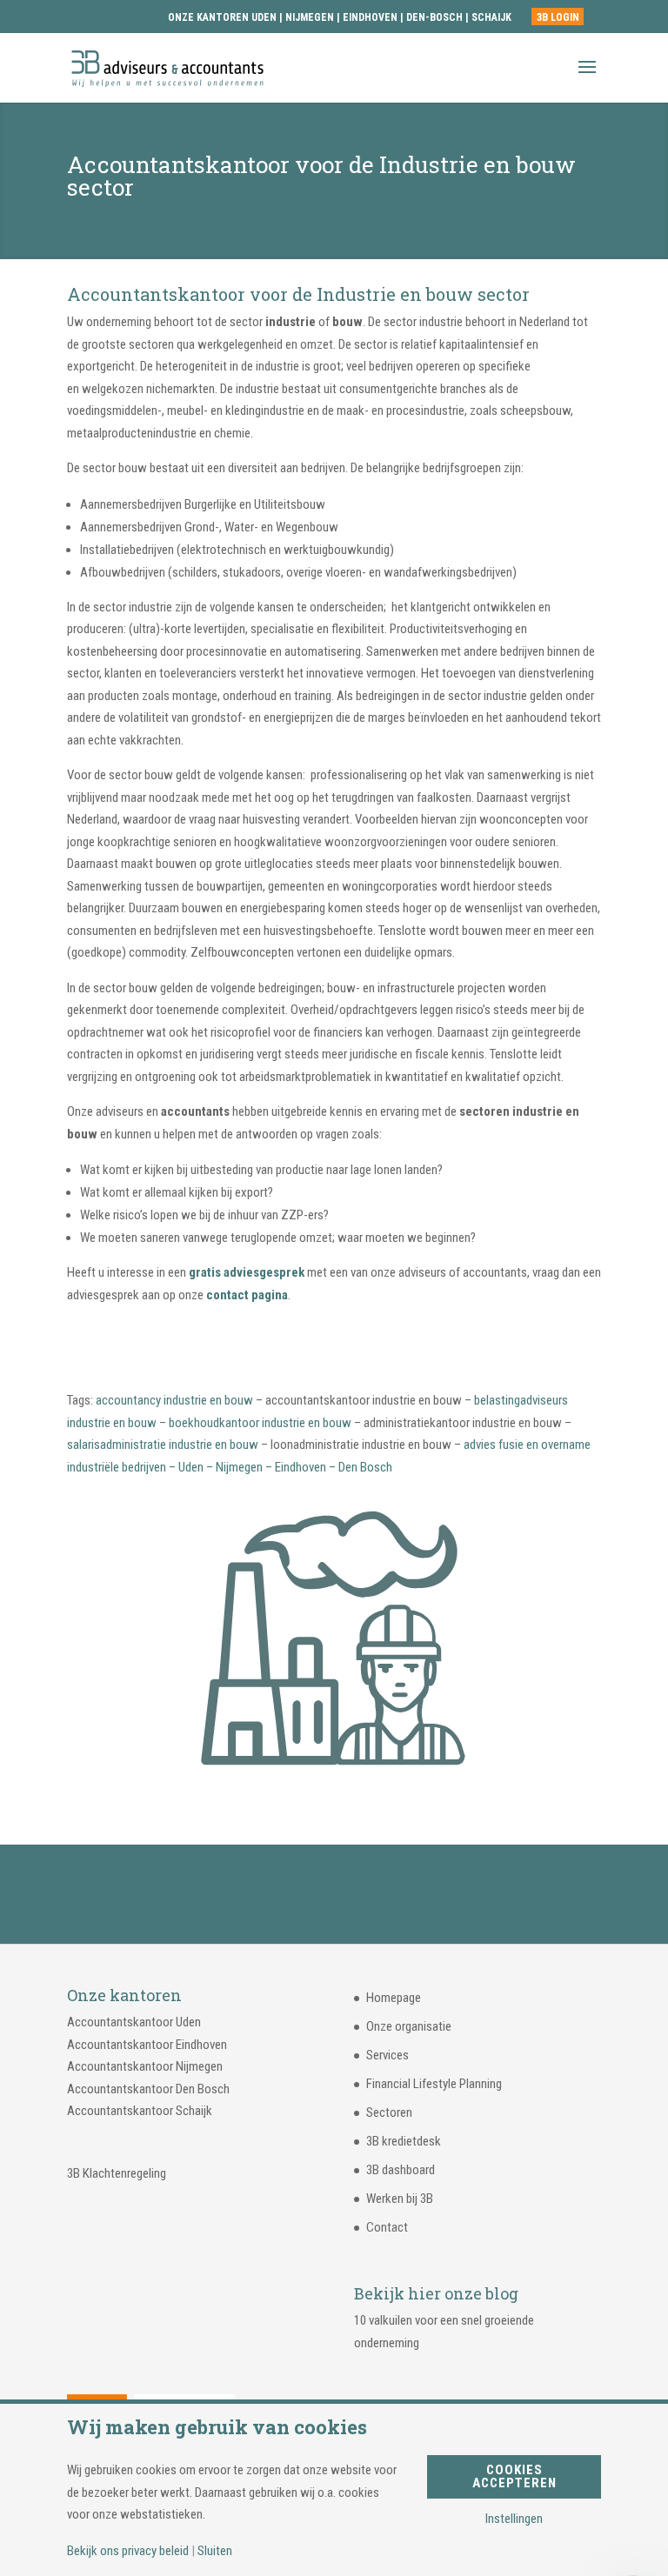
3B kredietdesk (404, 2141)
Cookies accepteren (514, 2476)
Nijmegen (239, 1467)
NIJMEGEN (310, 17)
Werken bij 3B (400, 2199)
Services (387, 2055)
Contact (387, 2227)
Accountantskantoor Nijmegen (145, 2066)
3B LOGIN (558, 17)
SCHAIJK (491, 17)
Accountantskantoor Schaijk (140, 2111)
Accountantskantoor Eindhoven (147, 2045)
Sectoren (389, 2112)
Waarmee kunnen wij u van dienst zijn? (334, 1894)
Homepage (394, 1998)
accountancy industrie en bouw (174, 1400)
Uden (191, 1467)
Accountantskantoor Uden (134, 2022)
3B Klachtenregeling (117, 2173)
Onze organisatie (409, 2026)
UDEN (264, 17)
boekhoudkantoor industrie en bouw (260, 1423)
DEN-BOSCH (436, 17)
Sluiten (215, 2551)
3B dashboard (401, 2170)
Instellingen (514, 2519)
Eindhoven (301, 1467)
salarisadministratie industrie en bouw (163, 1445)
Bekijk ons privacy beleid (128, 2551)
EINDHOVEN (370, 17)
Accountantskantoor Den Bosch (148, 2089)
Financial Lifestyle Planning (434, 2084)
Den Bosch (365, 1467)
